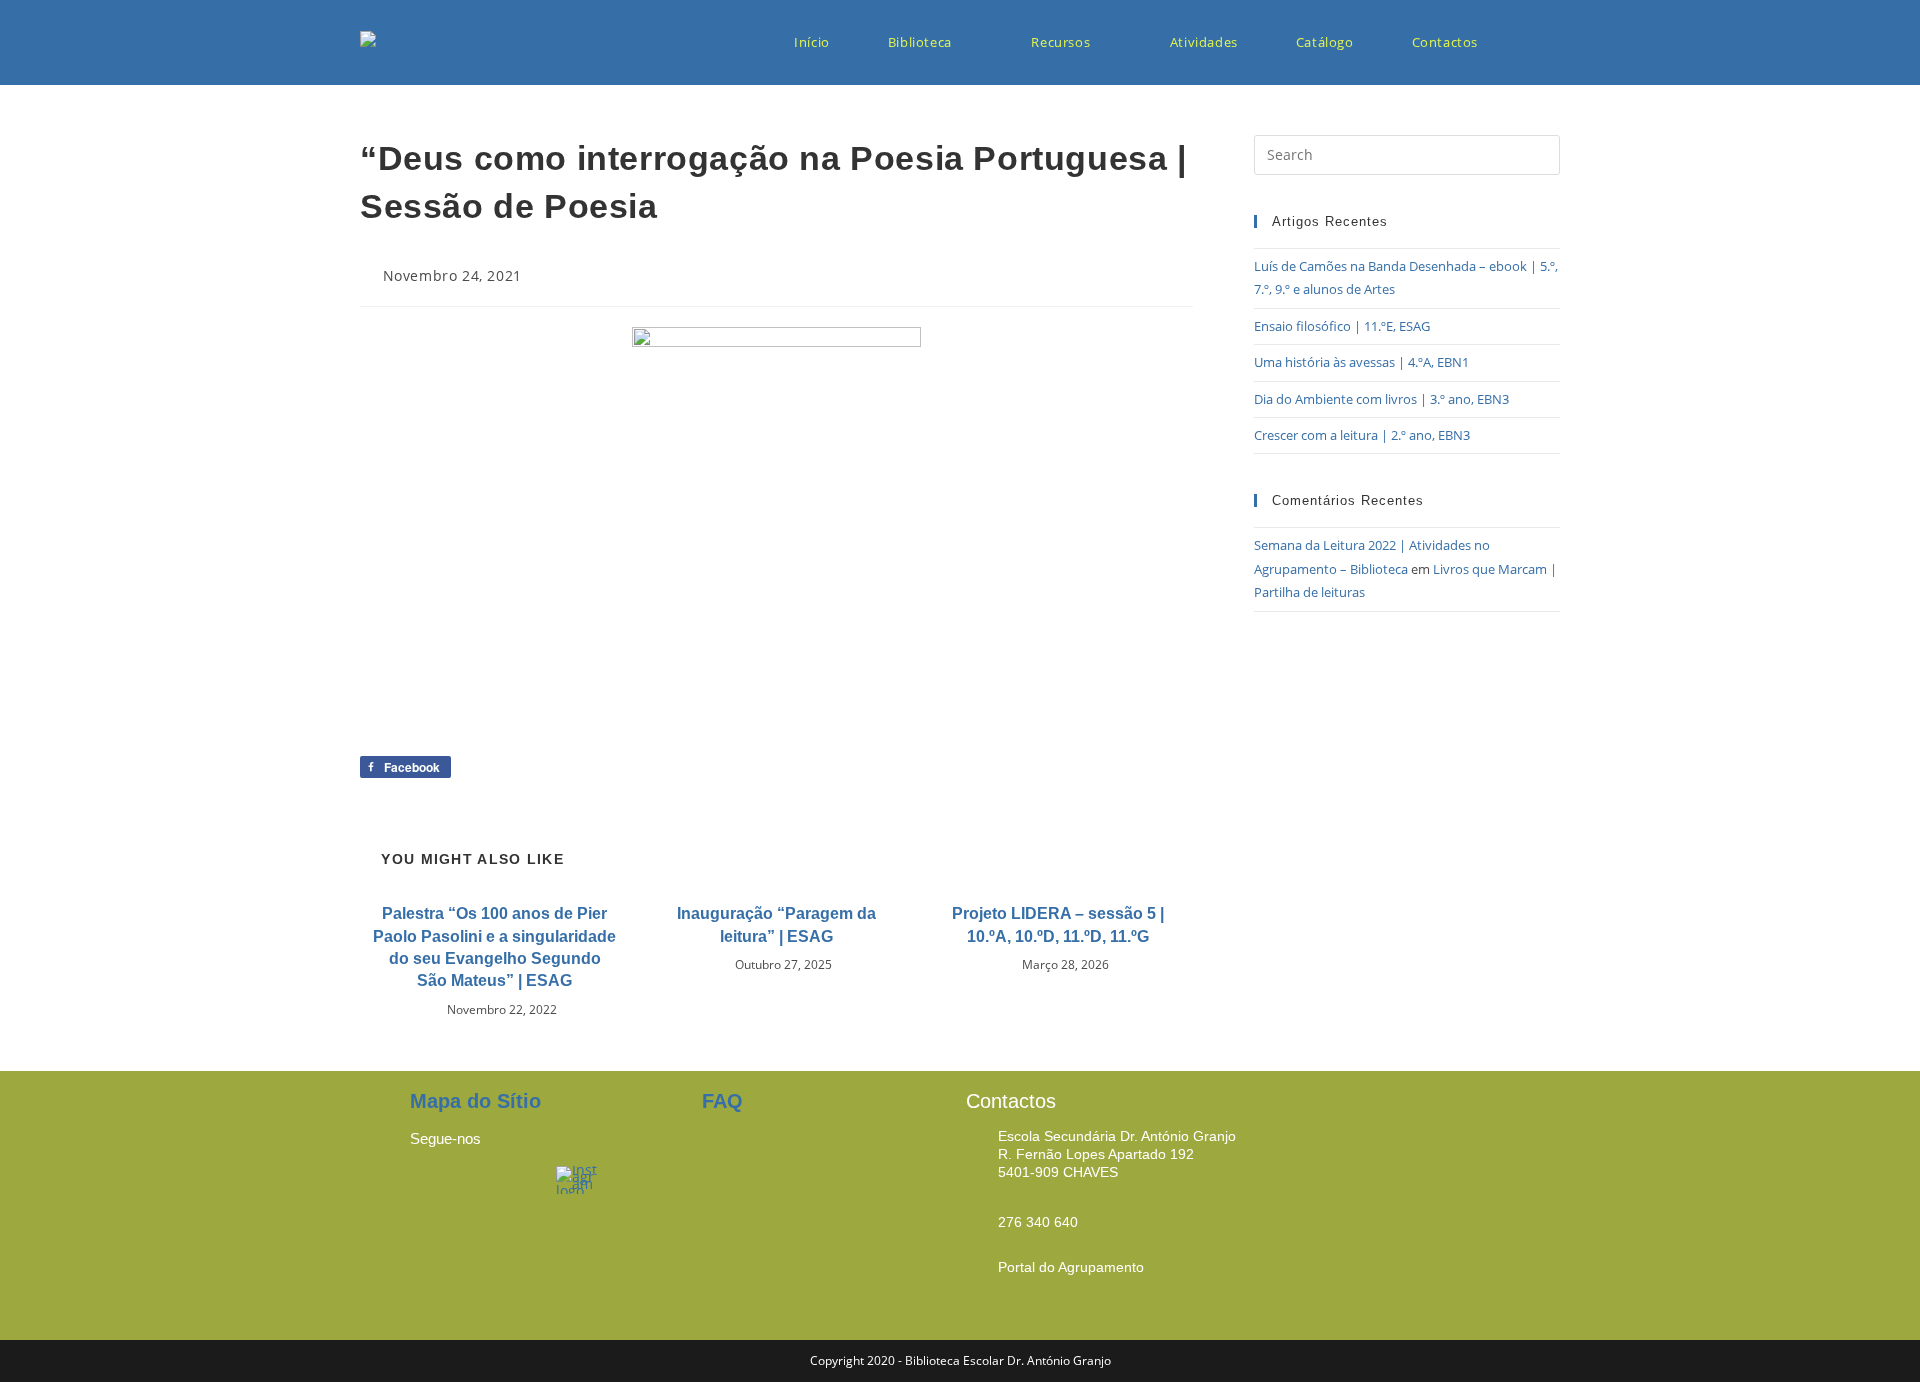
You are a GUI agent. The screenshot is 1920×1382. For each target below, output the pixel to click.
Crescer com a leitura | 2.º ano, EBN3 (1362, 435)
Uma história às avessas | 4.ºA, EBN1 (1361, 362)
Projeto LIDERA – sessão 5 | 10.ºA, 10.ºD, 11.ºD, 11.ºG (1058, 924)
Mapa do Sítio (475, 1101)
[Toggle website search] (1541, 42)
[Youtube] (510, 1191)
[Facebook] (435, 1191)
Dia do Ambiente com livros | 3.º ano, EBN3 (1381, 399)
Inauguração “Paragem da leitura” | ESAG (776, 924)
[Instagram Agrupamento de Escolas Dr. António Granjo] (578, 1178)
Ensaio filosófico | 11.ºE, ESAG (1342, 326)
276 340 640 (1038, 1222)
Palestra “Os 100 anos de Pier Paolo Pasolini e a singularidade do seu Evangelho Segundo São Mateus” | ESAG (494, 947)
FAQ (722, 1101)
